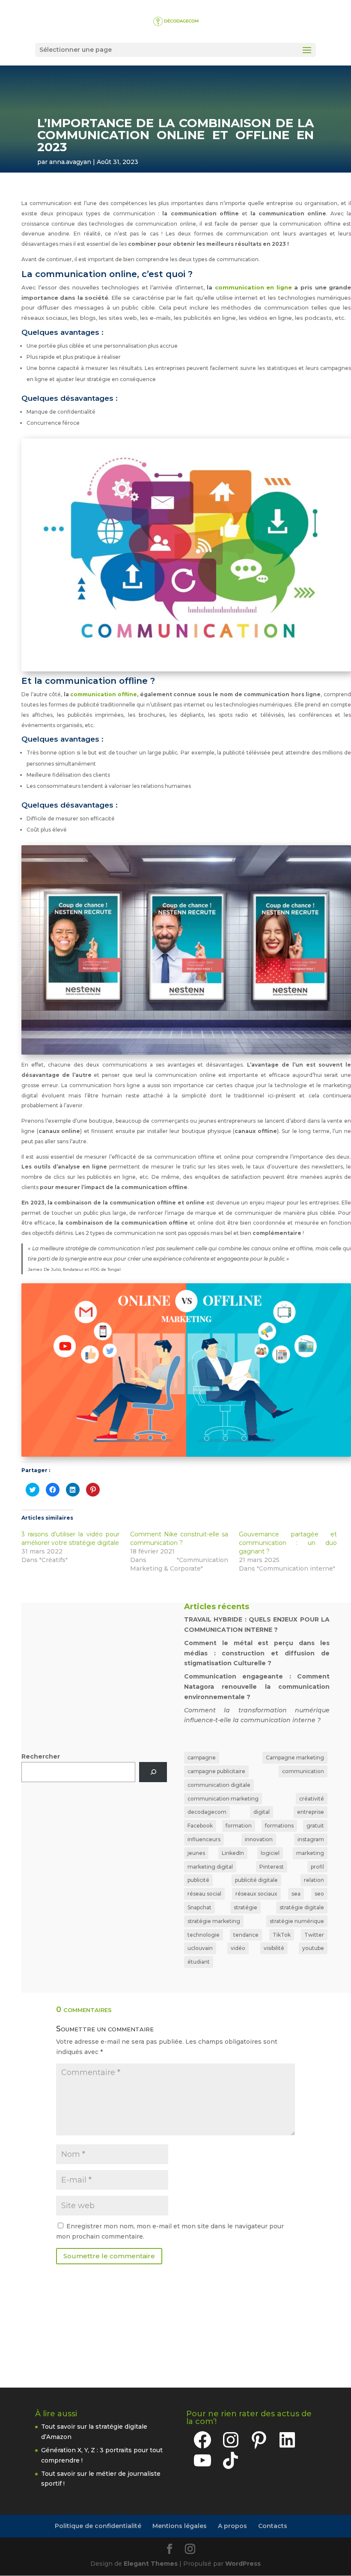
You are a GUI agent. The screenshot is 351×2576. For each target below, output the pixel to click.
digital (262, 1812)
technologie (204, 1935)
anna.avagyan (70, 162)
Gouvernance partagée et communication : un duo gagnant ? (288, 1543)
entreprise (311, 1812)
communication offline (104, 694)
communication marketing (223, 1799)
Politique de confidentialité (98, 2526)
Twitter (314, 1935)
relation (314, 1880)
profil (317, 1867)
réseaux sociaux (256, 1894)
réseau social (204, 1894)
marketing (310, 1853)
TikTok (282, 1935)
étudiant (199, 1962)
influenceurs (204, 1839)
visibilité (274, 1948)
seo (319, 1894)
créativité (312, 1799)
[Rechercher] (153, 1772)
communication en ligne (253, 287)
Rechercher (41, 1756)
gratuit (315, 1826)
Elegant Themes (151, 2564)
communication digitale (219, 1785)
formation (239, 1826)
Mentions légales (180, 2526)
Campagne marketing (295, 1758)
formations (279, 1826)
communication (303, 1771)
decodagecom (207, 1812)
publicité (198, 1880)
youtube (313, 1948)
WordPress (243, 2564)
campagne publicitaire (216, 1771)
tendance (246, 1935)
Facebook (200, 1826)
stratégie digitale (302, 1907)
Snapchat (199, 1907)
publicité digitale (256, 1880)
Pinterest (272, 1867)
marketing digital (210, 1867)
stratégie (245, 1907)
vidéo (238, 1948)
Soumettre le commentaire (109, 2256)
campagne (202, 1758)
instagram (311, 1839)
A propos (232, 2526)
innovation (259, 1839)
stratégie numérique (297, 1921)
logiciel (270, 1853)
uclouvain (200, 1948)
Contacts (273, 2526)
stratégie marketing (214, 1921)
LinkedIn (233, 1853)
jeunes (196, 1853)
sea (296, 1894)
